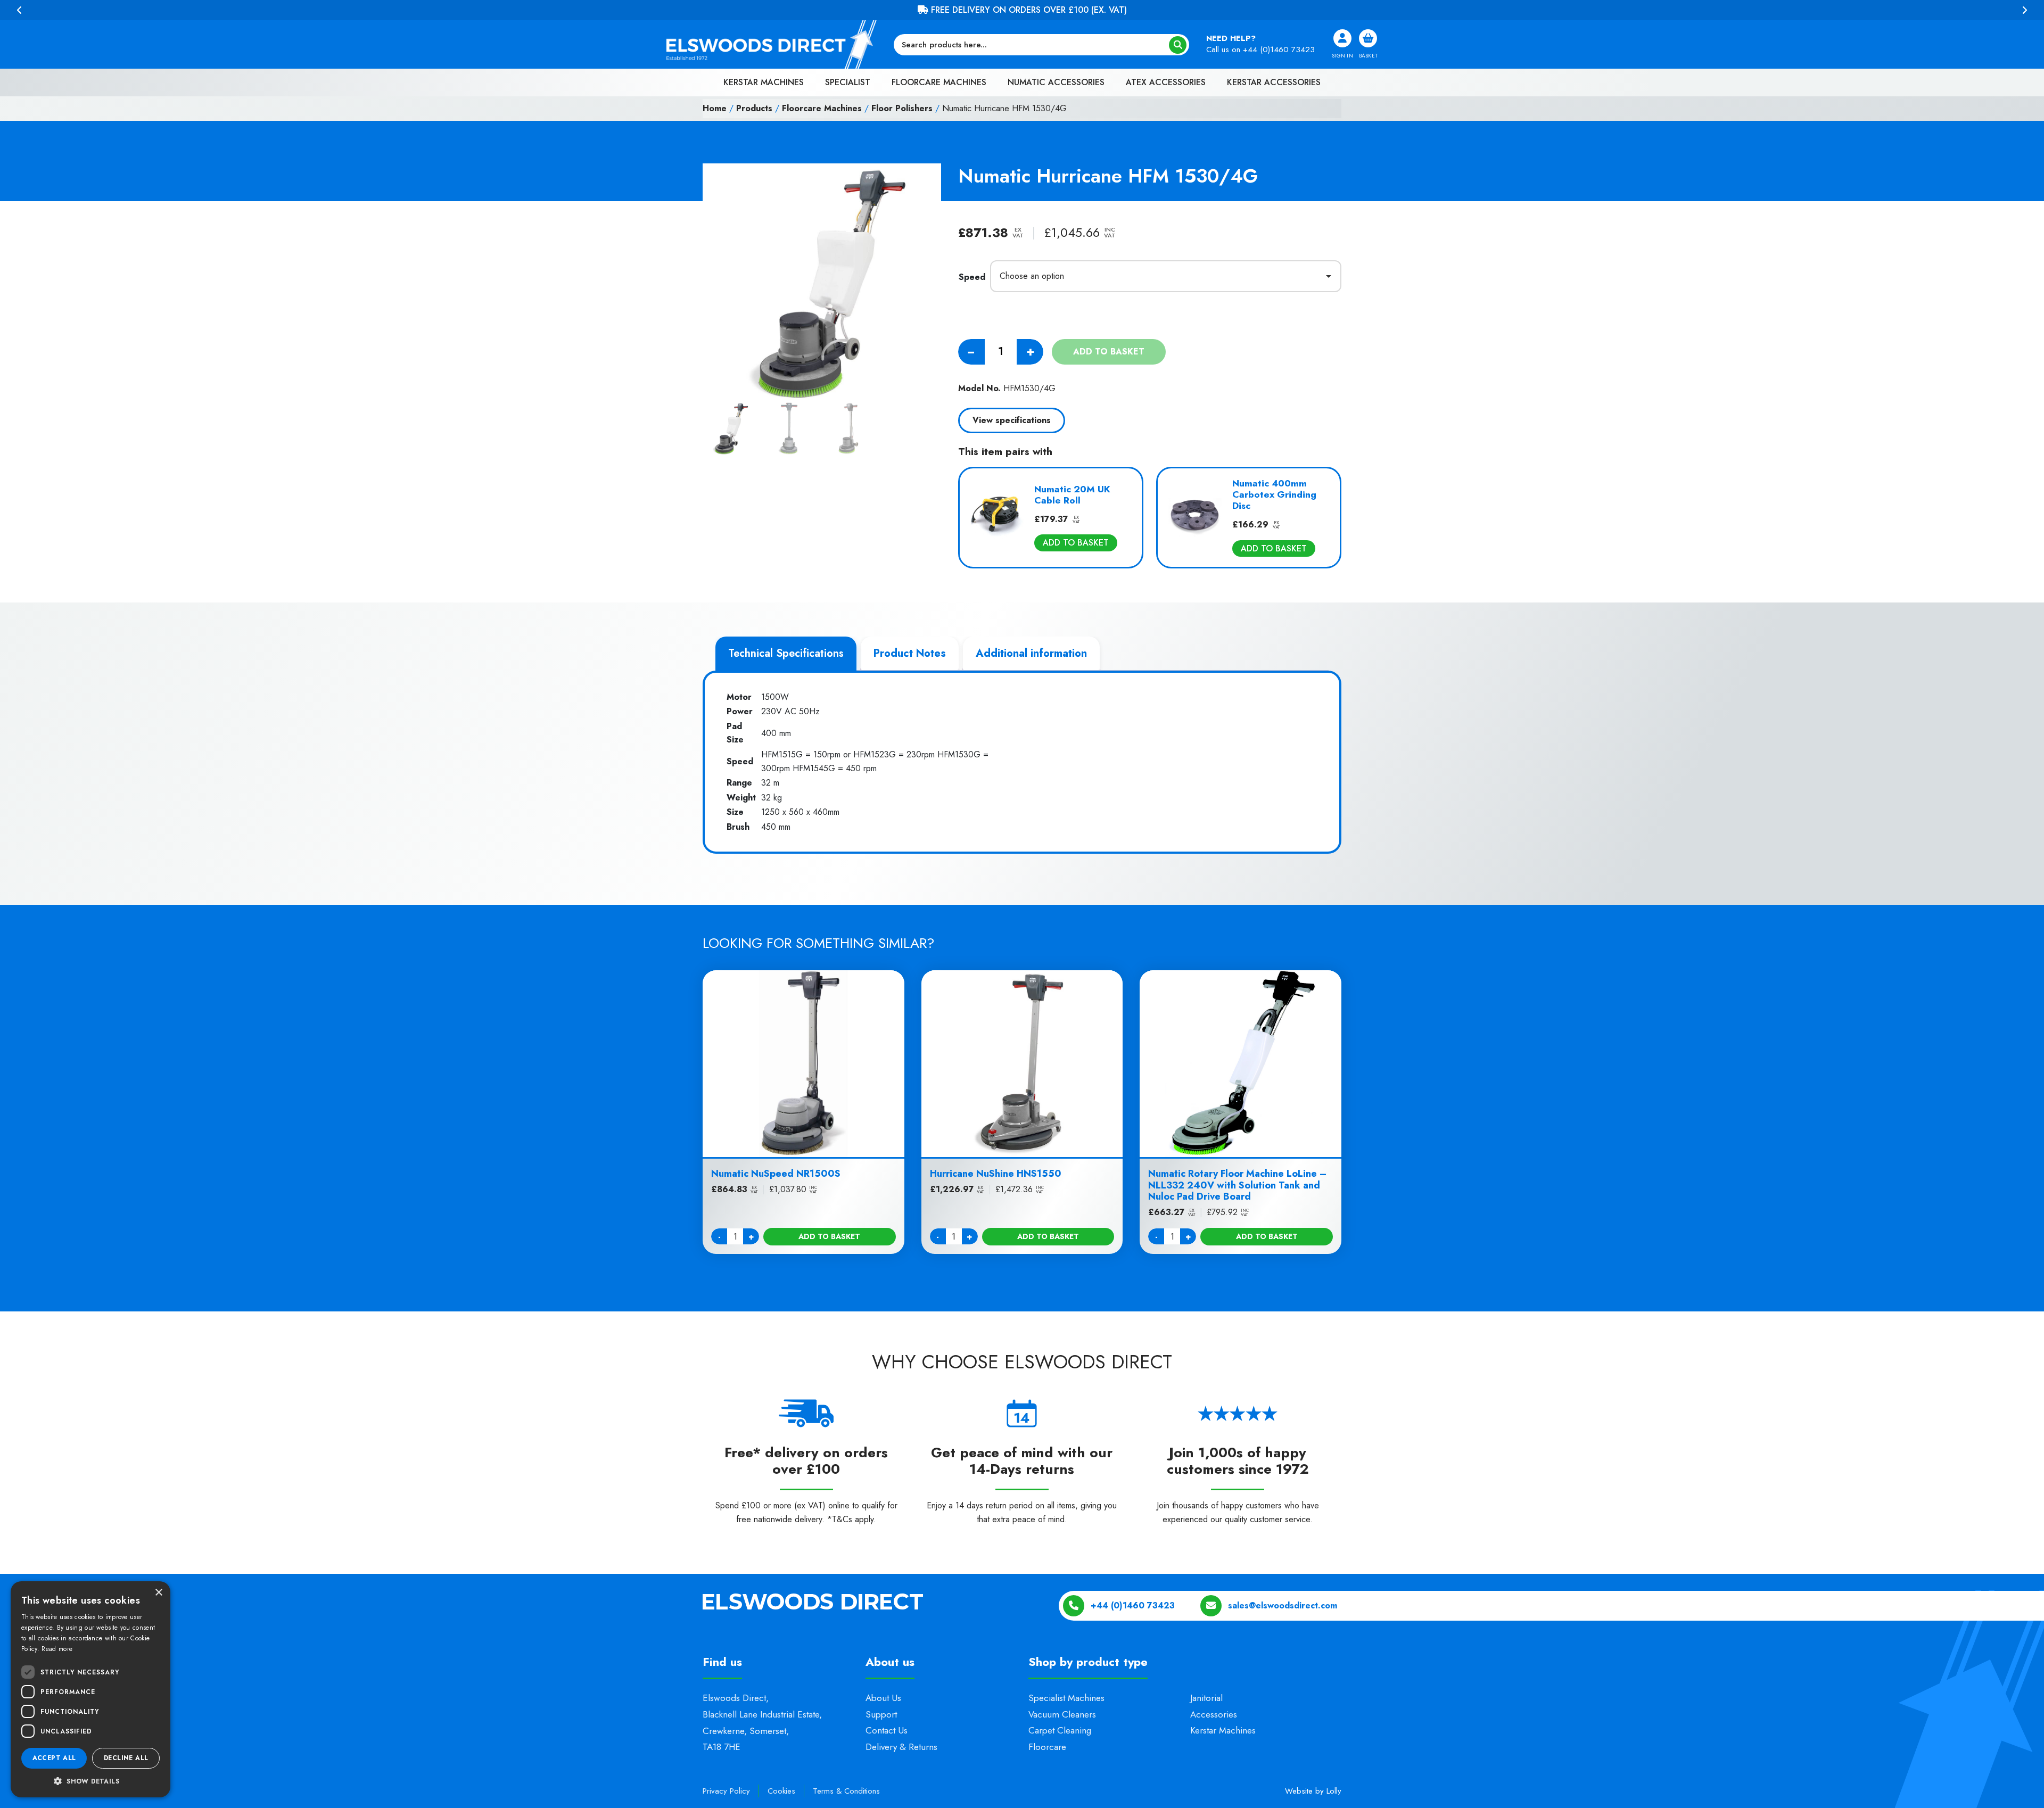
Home (715, 108)
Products (754, 108)
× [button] (158, 1593)
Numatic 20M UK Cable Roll (1072, 495)
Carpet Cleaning (1060, 1730)
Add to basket (1109, 352)
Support (881, 1714)
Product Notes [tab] (910, 653)
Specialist (848, 82)
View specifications (1012, 420)
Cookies (781, 1791)
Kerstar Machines (764, 82)
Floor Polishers (902, 108)
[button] (90, 1781)
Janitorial (1206, 1698)
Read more (57, 1649)
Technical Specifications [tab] (786, 653)
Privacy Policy (726, 1791)
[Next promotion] (2024, 10)
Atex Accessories (1166, 82)
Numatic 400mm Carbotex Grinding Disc (1274, 494)
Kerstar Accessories (1274, 82)
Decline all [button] (126, 1758)
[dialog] (90, 1689)
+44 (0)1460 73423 (1279, 49)
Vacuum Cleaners (1062, 1714)
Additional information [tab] (1031, 653)
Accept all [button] (54, 1758)
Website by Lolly (1313, 1791)
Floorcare (1047, 1746)
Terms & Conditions (846, 1791)
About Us (883, 1698)
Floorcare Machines (939, 82)
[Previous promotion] (20, 10)
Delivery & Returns (901, 1746)
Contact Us (887, 1730)
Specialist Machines (1066, 1698)
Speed (972, 277)
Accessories (1214, 1714)
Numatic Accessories (1056, 82)
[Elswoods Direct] (772, 44)
